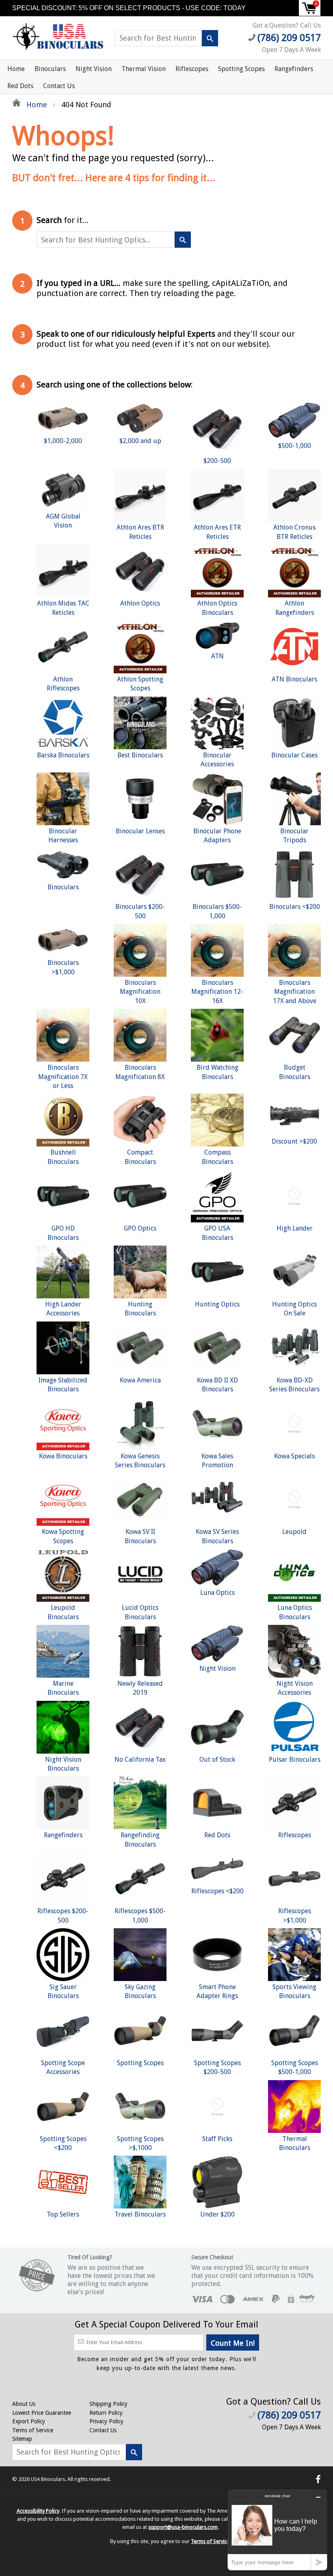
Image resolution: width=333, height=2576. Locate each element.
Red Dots (20, 86)
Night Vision (94, 69)
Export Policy (29, 2421)
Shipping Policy (108, 2404)
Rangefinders (294, 69)
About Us (24, 2404)
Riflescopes (192, 69)
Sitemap (22, 2439)
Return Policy (106, 2413)
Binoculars (50, 69)
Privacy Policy (106, 2421)
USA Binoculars (48, 2479)
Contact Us (59, 86)
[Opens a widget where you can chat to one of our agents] (277, 2529)
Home (16, 69)
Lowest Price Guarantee (42, 2413)
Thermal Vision (144, 69)
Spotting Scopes (241, 69)
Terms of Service (33, 2430)
